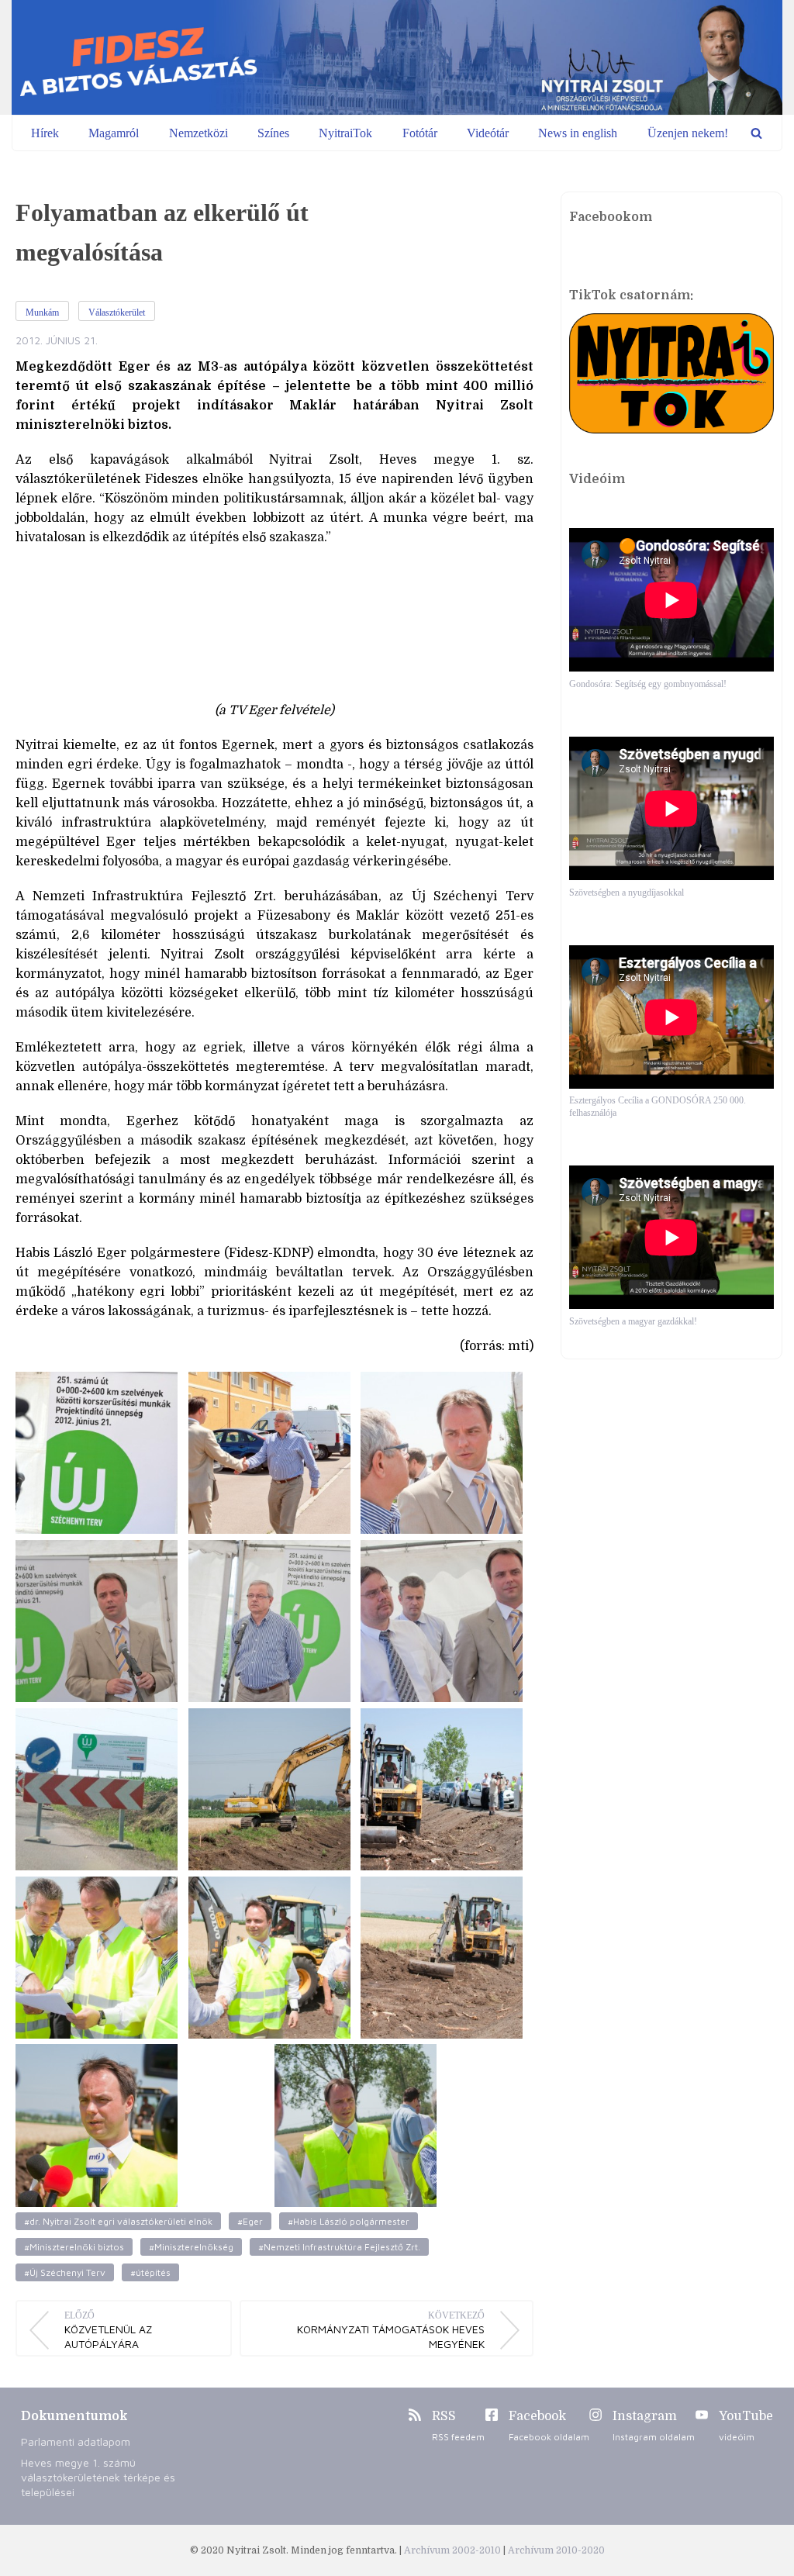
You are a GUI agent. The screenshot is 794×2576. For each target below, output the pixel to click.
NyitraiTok (345, 133)
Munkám (42, 313)
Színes (273, 133)
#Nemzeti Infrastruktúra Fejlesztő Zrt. (339, 2247)
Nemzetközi (198, 133)
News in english (578, 133)
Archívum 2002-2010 (454, 2550)
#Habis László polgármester (349, 2221)
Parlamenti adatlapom (76, 2441)
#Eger (250, 2221)
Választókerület (117, 313)
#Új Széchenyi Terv (65, 2272)
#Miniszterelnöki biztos (74, 2247)
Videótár (488, 133)
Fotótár (420, 133)
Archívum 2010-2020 (556, 2550)
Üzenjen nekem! (688, 133)
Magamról (114, 133)
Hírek (45, 133)
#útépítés (150, 2272)
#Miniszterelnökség (191, 2247)
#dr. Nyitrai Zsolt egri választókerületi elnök (118, 2221)
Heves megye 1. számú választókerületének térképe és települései (98, 2477)
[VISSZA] (756, 133)
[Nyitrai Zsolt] (397, 57)
